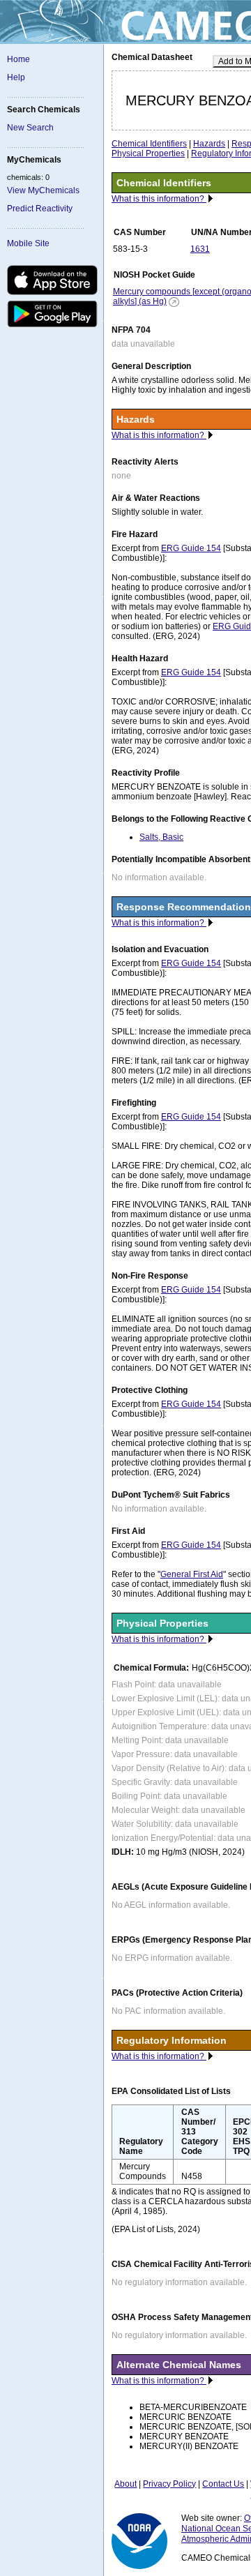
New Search (30, 128)
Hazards (209, 144)
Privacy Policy (169, 2484)
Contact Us (223, 2484)
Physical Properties (148, 153)
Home (18, 59)
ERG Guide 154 (191, 548)
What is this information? (159, 199)
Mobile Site (28, 243)
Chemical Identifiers (149, 144)
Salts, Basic (161, 837)
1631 (200, 249)
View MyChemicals (43, 190)
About (125, 2484)
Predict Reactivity (40, 209)
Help (16, 77)
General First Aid (192, 1574)
